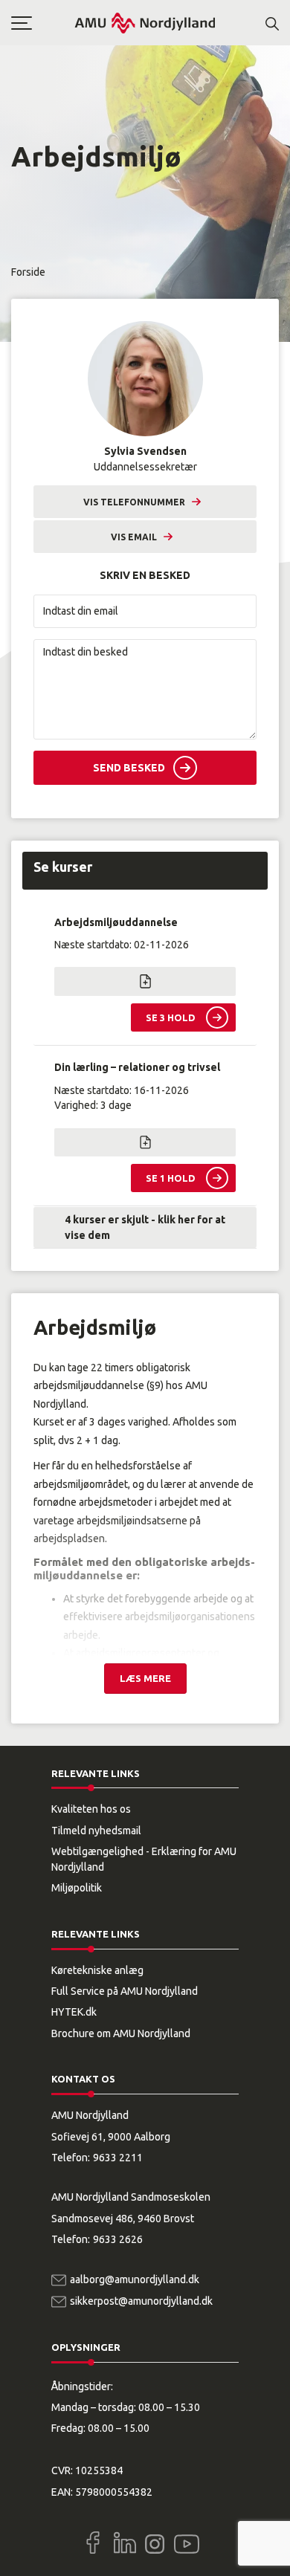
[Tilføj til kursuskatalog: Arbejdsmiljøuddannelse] (145, 981)
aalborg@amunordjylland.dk (135, 2279)
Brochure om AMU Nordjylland (121, 2033)
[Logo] (145, 23)
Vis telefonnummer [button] (134, 502)
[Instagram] (155, 2544)
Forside (28, 272)
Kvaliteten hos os (91, 1809)
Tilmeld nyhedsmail (96, 1831)
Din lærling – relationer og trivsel (137, 1067)
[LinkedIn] (125, 2543)
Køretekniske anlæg (97, 1970)
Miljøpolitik (77, 1888)
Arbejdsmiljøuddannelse (116, 922)
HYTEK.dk (74, 2012)
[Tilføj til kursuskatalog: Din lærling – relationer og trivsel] (145, 1142)
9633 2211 (118, 2158)
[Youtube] (187, 2541)
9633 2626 (118, 2239)
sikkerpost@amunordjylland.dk (141, 2301)
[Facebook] (93, 2543)
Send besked (129, 768)
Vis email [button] (134, 537)
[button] (42, 23)
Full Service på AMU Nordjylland (125, 1991)
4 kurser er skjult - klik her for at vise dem (145, 1227)
